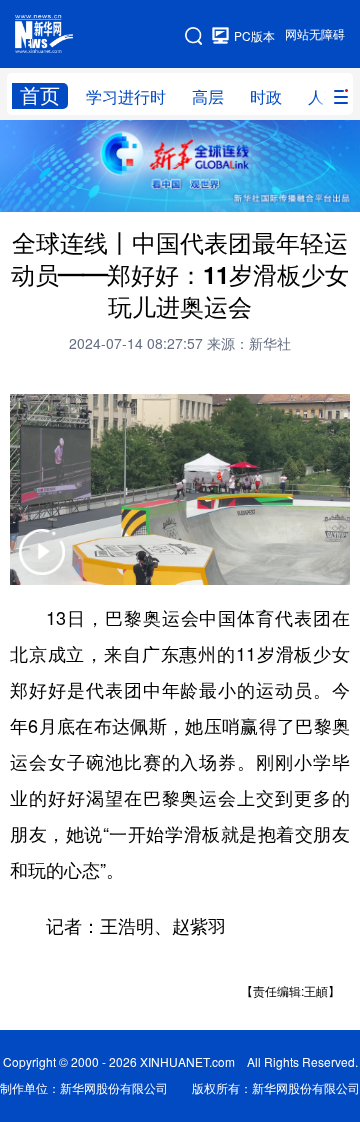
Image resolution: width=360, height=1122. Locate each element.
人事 (324, 97)
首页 (40, 95)
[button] (42, 564)
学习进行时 (126, 97)
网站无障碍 (315, 34)
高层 (208, 97)
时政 (266, 97)
